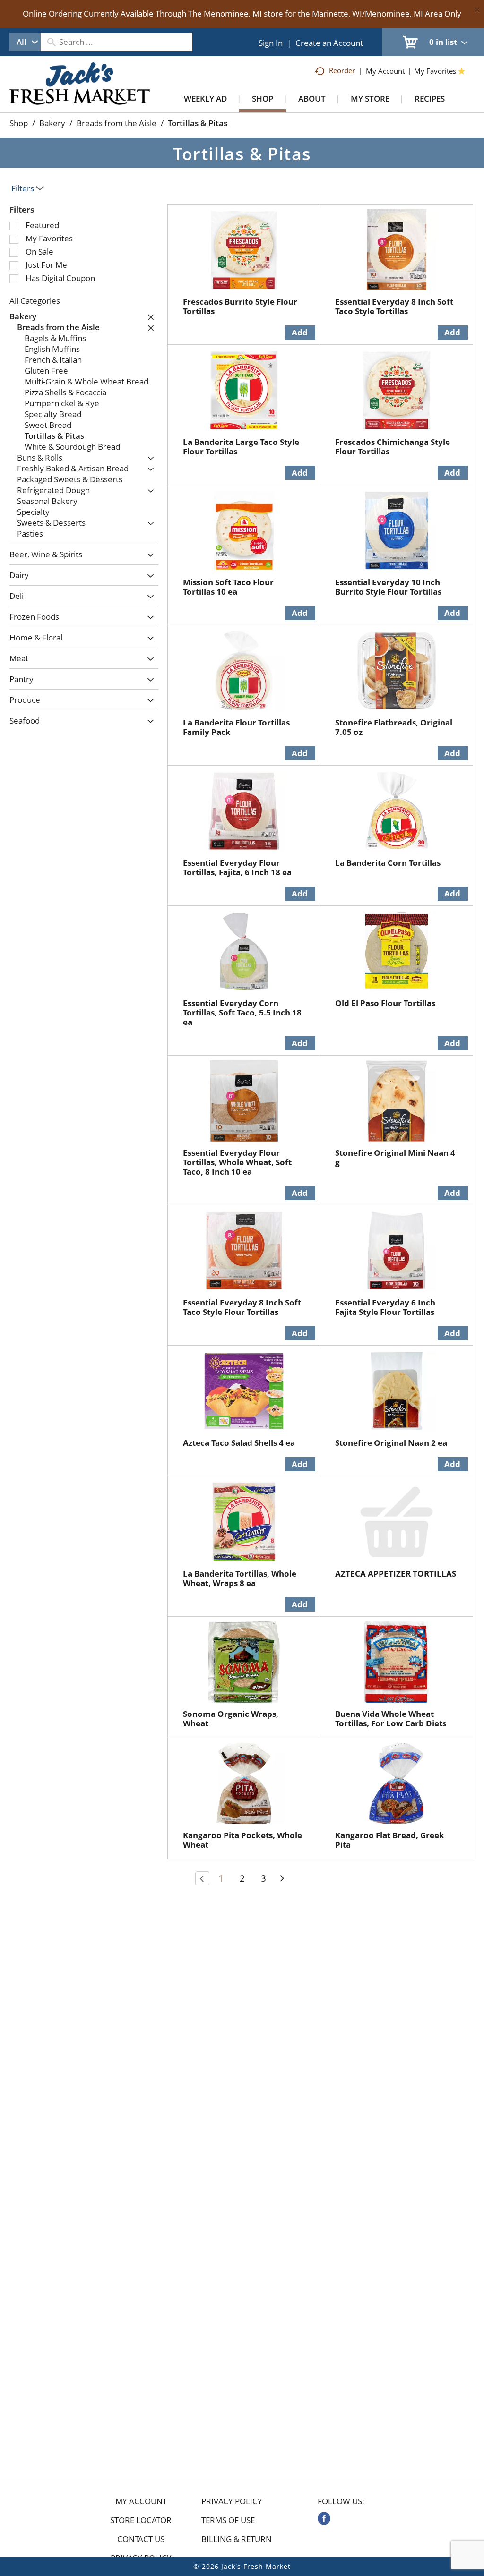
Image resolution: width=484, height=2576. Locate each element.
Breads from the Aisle (117, 123)
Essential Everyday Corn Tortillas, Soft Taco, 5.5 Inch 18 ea (242, 1012)
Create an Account (329, 43)
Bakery (52, 123)
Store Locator (141, 2520)
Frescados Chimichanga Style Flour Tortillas (393, 447)
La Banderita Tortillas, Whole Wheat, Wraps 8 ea (240, 1578)
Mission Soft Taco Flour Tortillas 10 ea (228, 587)
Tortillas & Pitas (198, 123)
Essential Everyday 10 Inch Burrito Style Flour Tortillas (388, 587)
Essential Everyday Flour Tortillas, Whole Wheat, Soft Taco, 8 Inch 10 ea (237, 1162)
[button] (148, 317)
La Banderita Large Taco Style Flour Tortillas (241, 447)
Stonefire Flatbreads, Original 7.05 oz (394, 727)
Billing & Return (237, 2539)
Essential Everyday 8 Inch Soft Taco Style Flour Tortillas (242, 1307)
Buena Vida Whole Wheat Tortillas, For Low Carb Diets (391, 1719)
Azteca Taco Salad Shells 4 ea (239, 1443)
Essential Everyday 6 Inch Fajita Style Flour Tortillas (385, 1307)
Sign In (271, 43)
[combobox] (25, 42)
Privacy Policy (232, 2501)
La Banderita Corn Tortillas (388, 863)
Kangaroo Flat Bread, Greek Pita (390, 1840)
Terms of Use (228, 2520)
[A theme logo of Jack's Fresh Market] (80, 93)
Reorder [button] (342, 70)
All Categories (35, 301)
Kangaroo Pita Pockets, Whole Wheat (242, 1840)
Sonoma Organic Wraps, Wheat (231, 1719)
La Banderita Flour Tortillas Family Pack (236, 727)
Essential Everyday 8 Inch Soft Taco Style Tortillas (394, 306)
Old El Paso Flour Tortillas (385, 1003)
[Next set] (282, 1878)
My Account (141, 2501)
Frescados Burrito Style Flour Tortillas (240, 306)
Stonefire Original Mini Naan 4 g (395, 1157)
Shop (19, 123)
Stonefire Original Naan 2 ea (391, 1443)
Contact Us (141, 2539)
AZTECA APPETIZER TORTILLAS (396, 1574)
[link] (324, 2518)
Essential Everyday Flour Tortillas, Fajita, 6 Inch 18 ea (237, 867)
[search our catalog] (51, 42)
